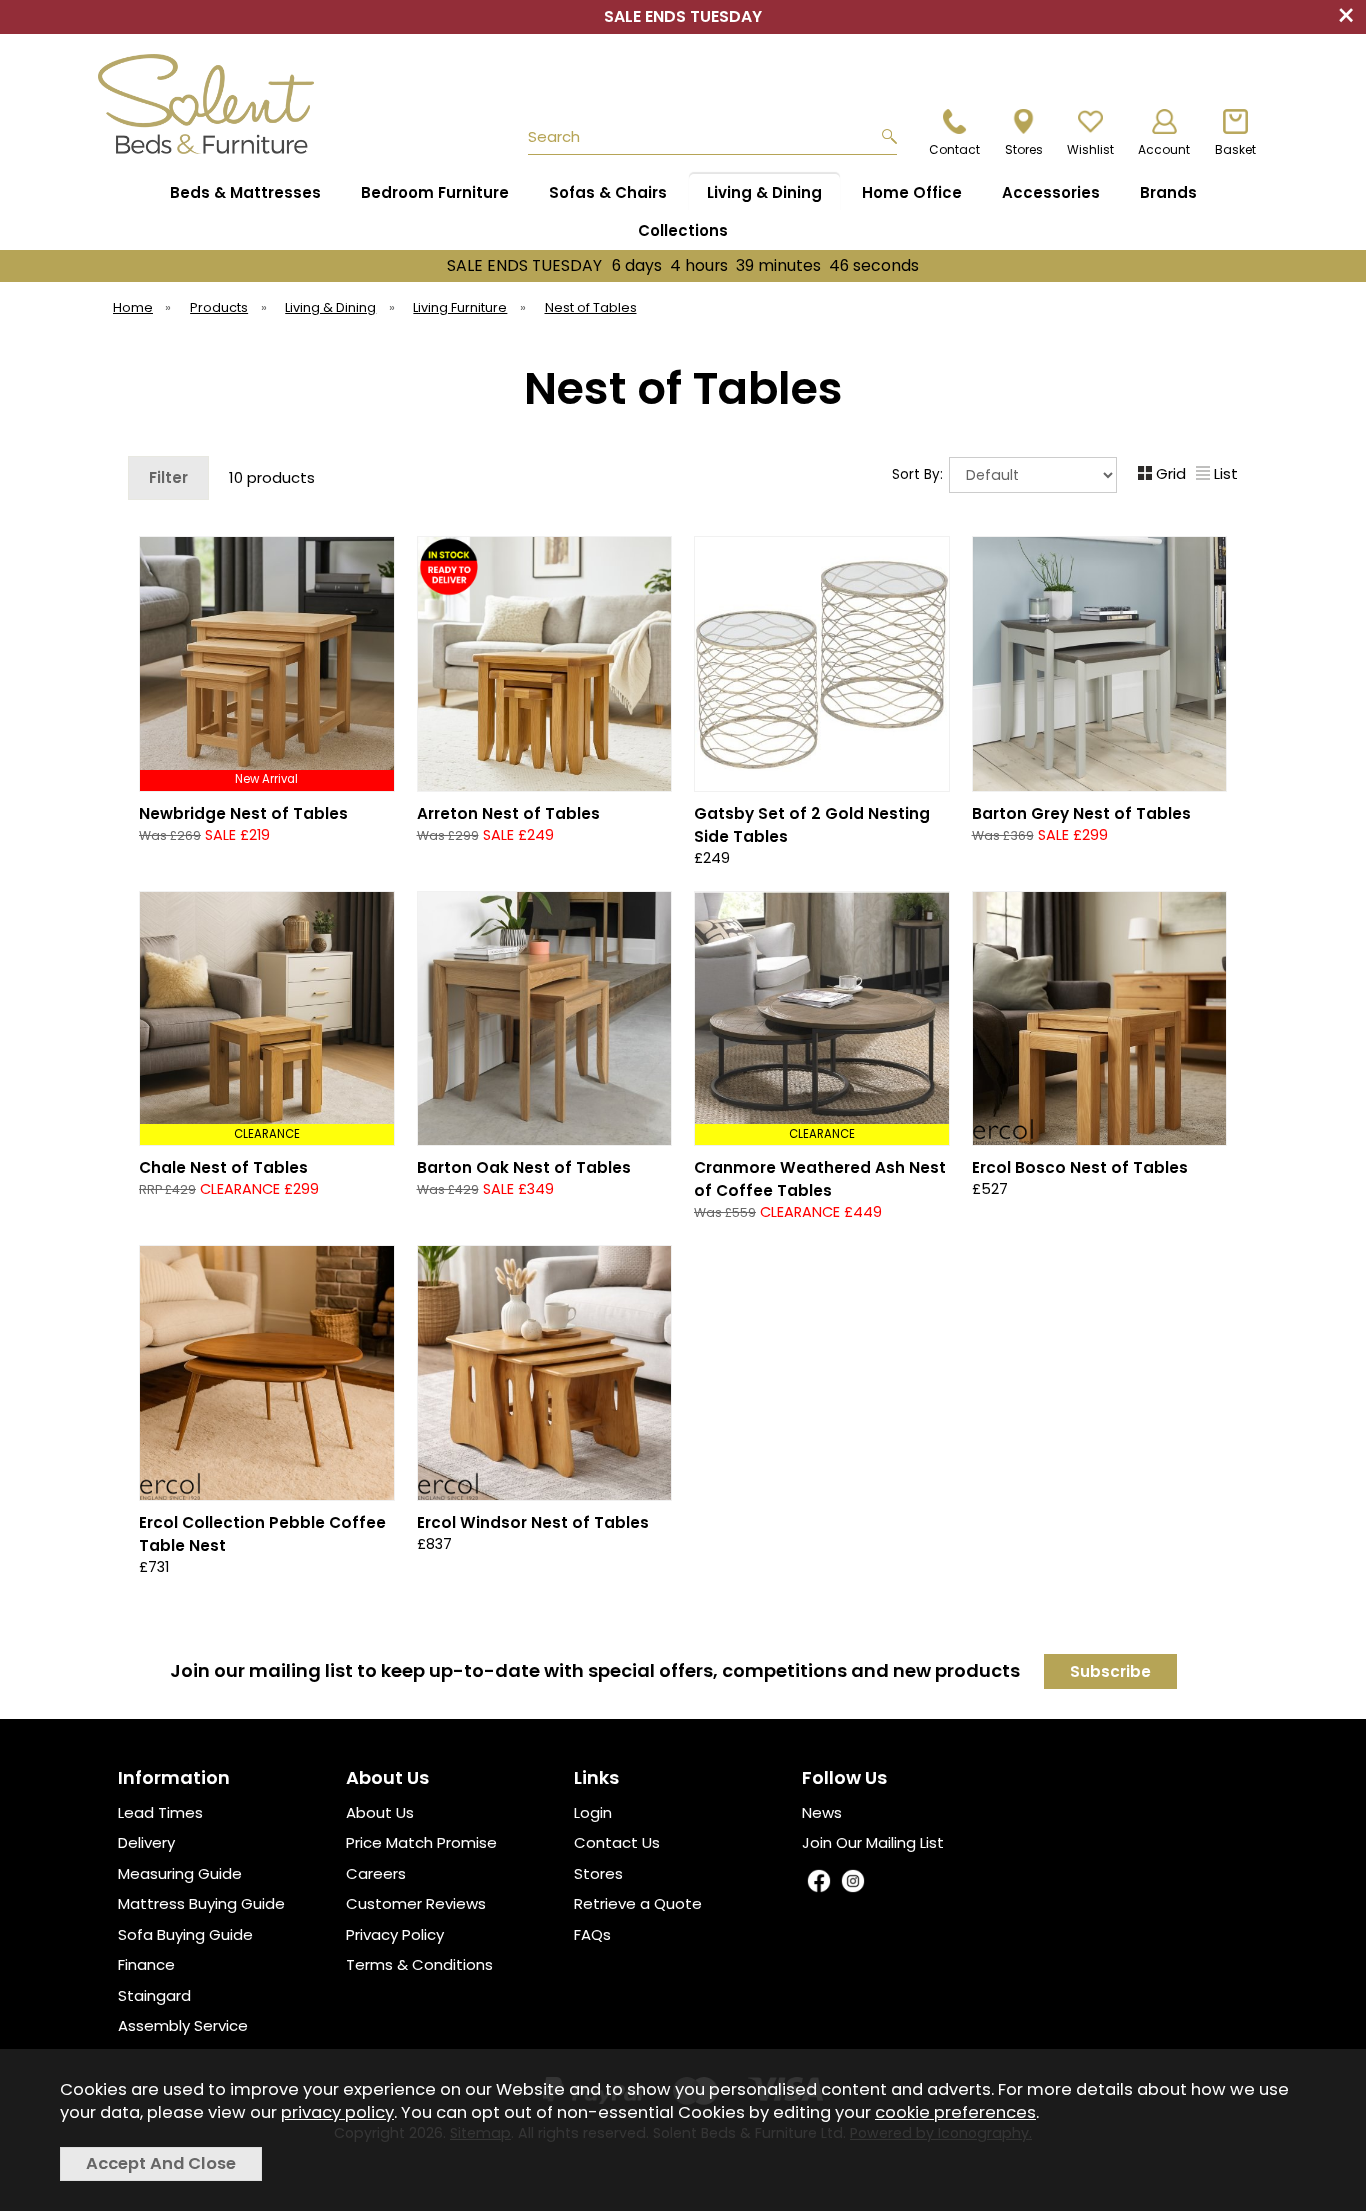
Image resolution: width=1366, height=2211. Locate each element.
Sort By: (919, 473)
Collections (683, 230)
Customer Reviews (416, 1903)
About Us (380, 1812)
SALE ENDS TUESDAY (683, 265)
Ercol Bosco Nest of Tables (1080, 1167)
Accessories (1051, 192)
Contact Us (617, 1842)
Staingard (154, 1995)
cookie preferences (955, 2112)
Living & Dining (764, 192)
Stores (598, 1873)
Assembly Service (183, 2025)
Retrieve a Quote (638, 1903)
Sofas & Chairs (608, 192)
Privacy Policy (395, 1934)
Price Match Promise (421, 1842)
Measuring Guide (180, 1873)
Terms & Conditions (419, 1964)
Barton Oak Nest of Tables (524, 1167)
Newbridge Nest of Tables (243, 813)
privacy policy (337, 2112)
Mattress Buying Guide (201, 1903)
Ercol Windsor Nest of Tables (533, 1522)
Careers (376, 1873)
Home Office (912, 192)
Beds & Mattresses (245, 192)
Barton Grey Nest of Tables (1081, 813)
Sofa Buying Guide (185, 1934)
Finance (146, 1964)
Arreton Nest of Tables (508, 813)
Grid (1171, 473)
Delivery (146, 1842)
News (822, 1812)
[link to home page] (215, 104)
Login (593, 1812)
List (1226, 473)
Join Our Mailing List (873, 1842)
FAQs (592, 1934)
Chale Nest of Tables (223, 1167)
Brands (1168, 192)
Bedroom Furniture (435, 192)
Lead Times (160, 1812)
